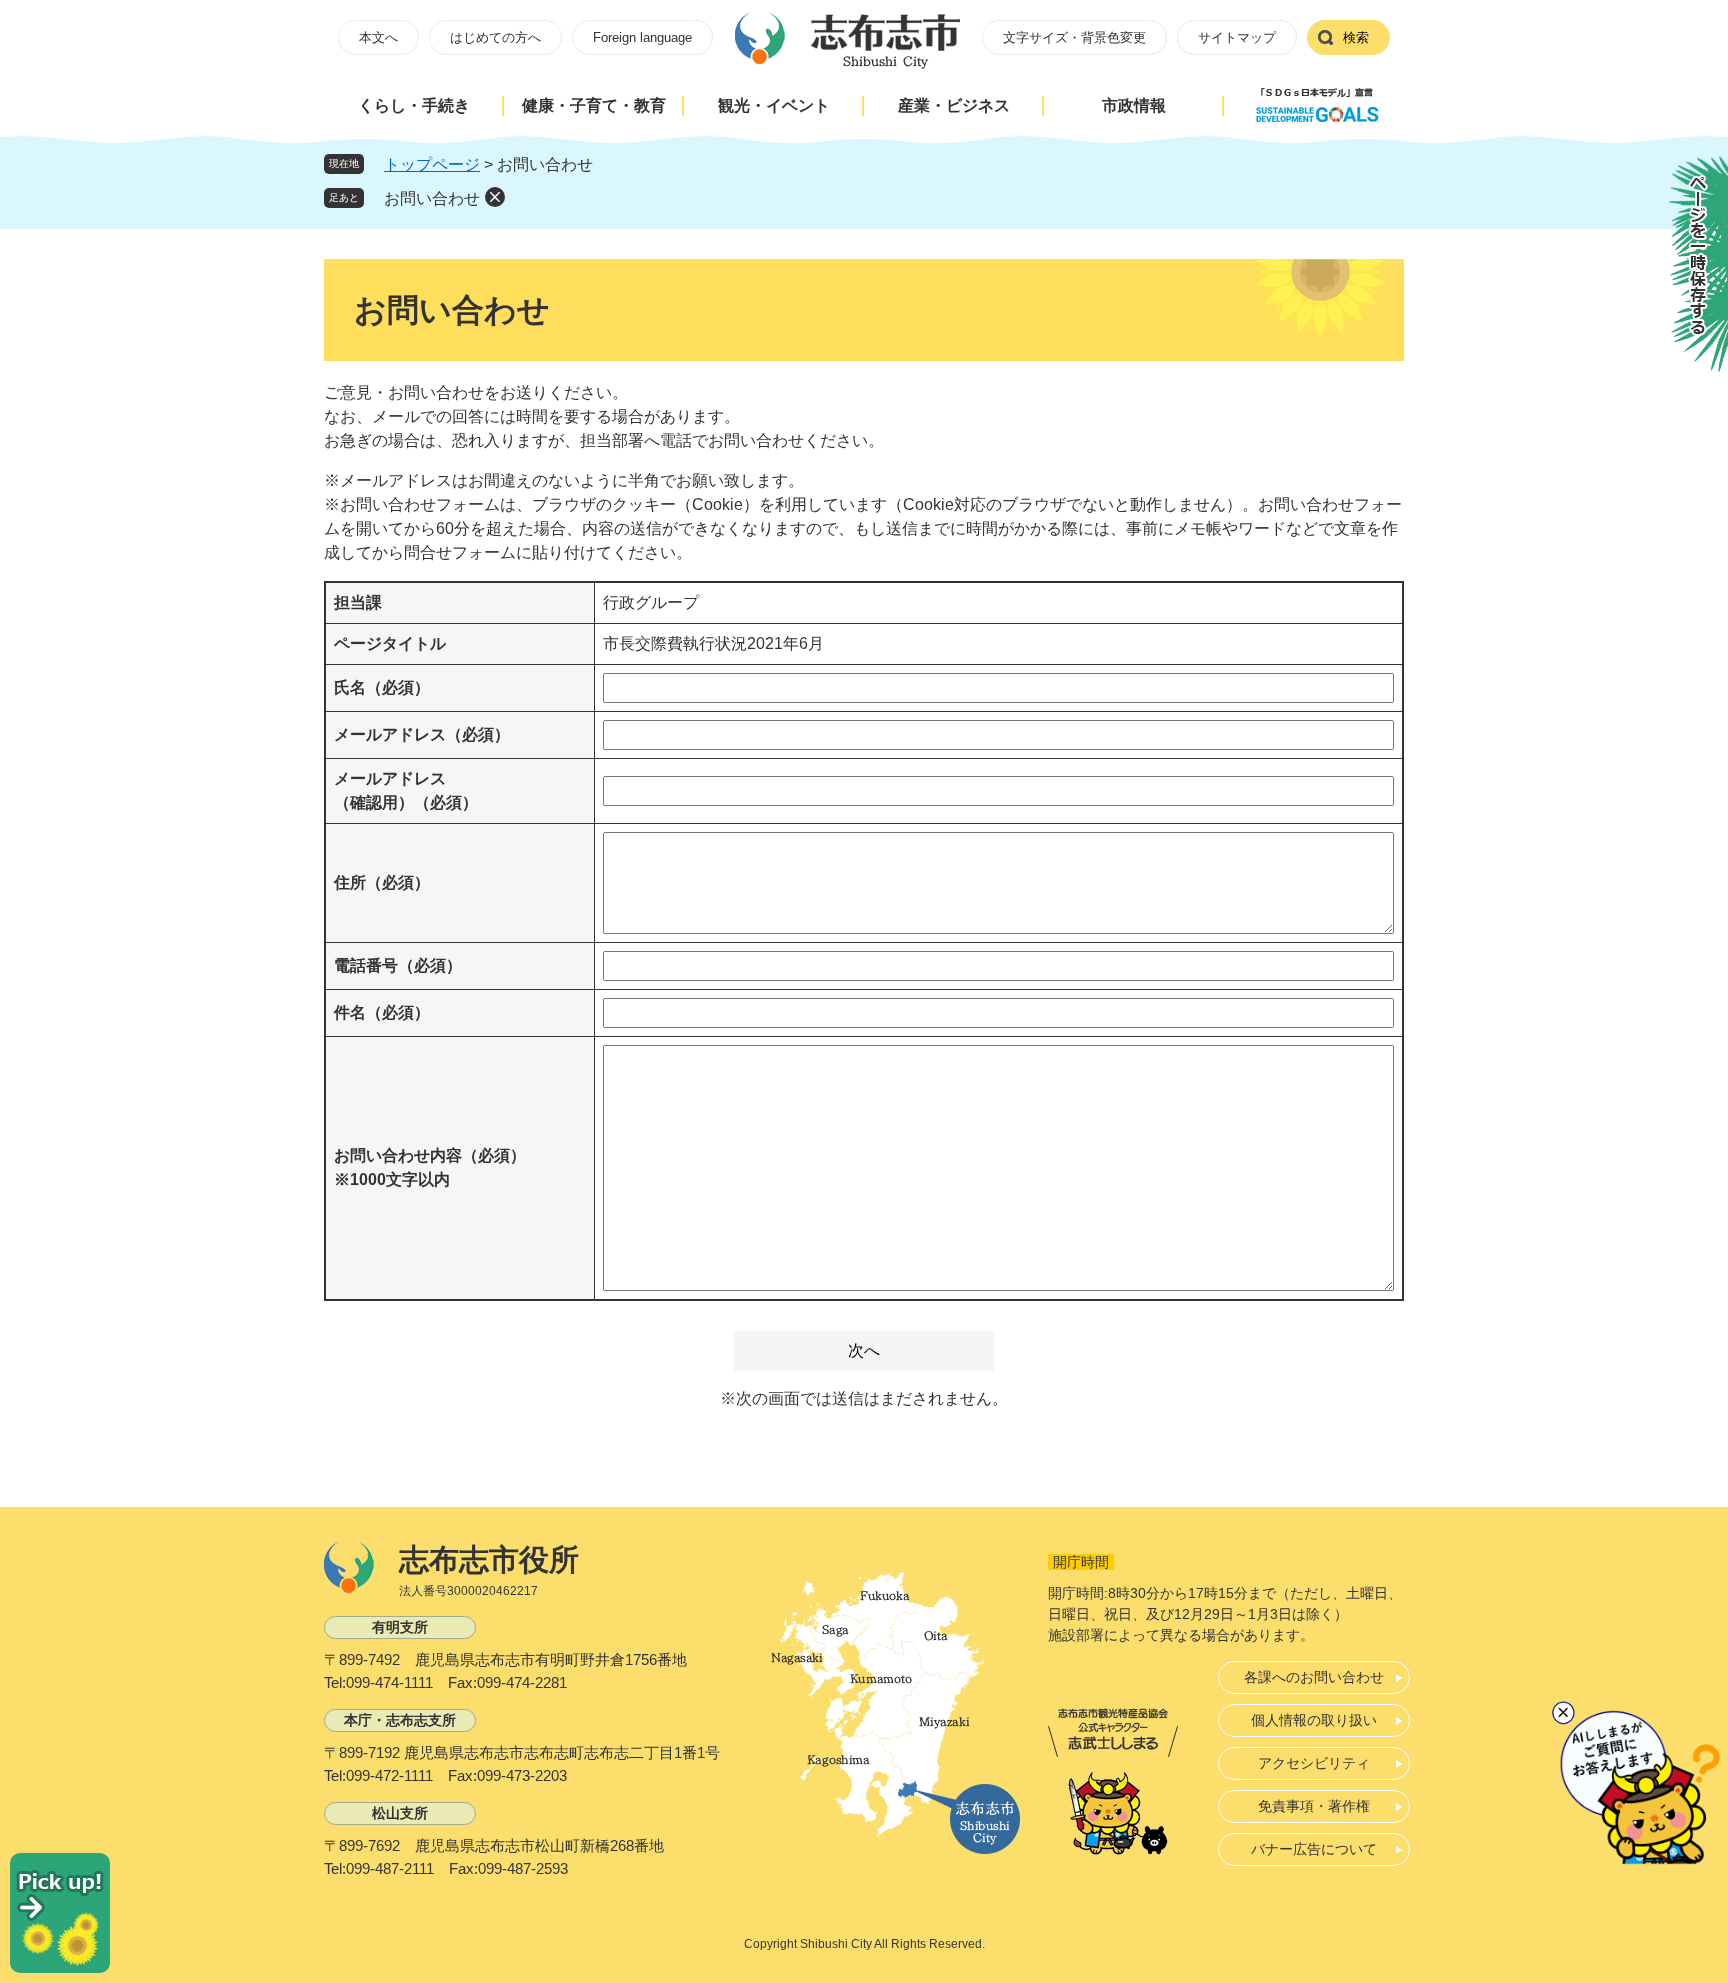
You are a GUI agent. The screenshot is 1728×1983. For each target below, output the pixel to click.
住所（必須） (382, 882)
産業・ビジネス (954, 105)
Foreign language (642, 37)
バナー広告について (1314, 1849)
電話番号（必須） (398, 965)
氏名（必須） (382, 687)
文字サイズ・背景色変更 (1074, 37)
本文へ (378, 37)
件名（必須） (382, 1012)
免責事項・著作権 (1314, 1806)
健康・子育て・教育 (594, 105)
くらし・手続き (414, 105)
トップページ (432, 164)
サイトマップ (1237, 37)
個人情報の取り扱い (1314, 1720)
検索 (1356, 37)
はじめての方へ (495, 37)
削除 (495, 197)
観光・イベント (774, 105)
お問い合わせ (432, 198)
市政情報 (1134, 105)
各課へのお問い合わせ (1314, 1677)
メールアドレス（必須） (422, 734)
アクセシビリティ (1314, 1763)
